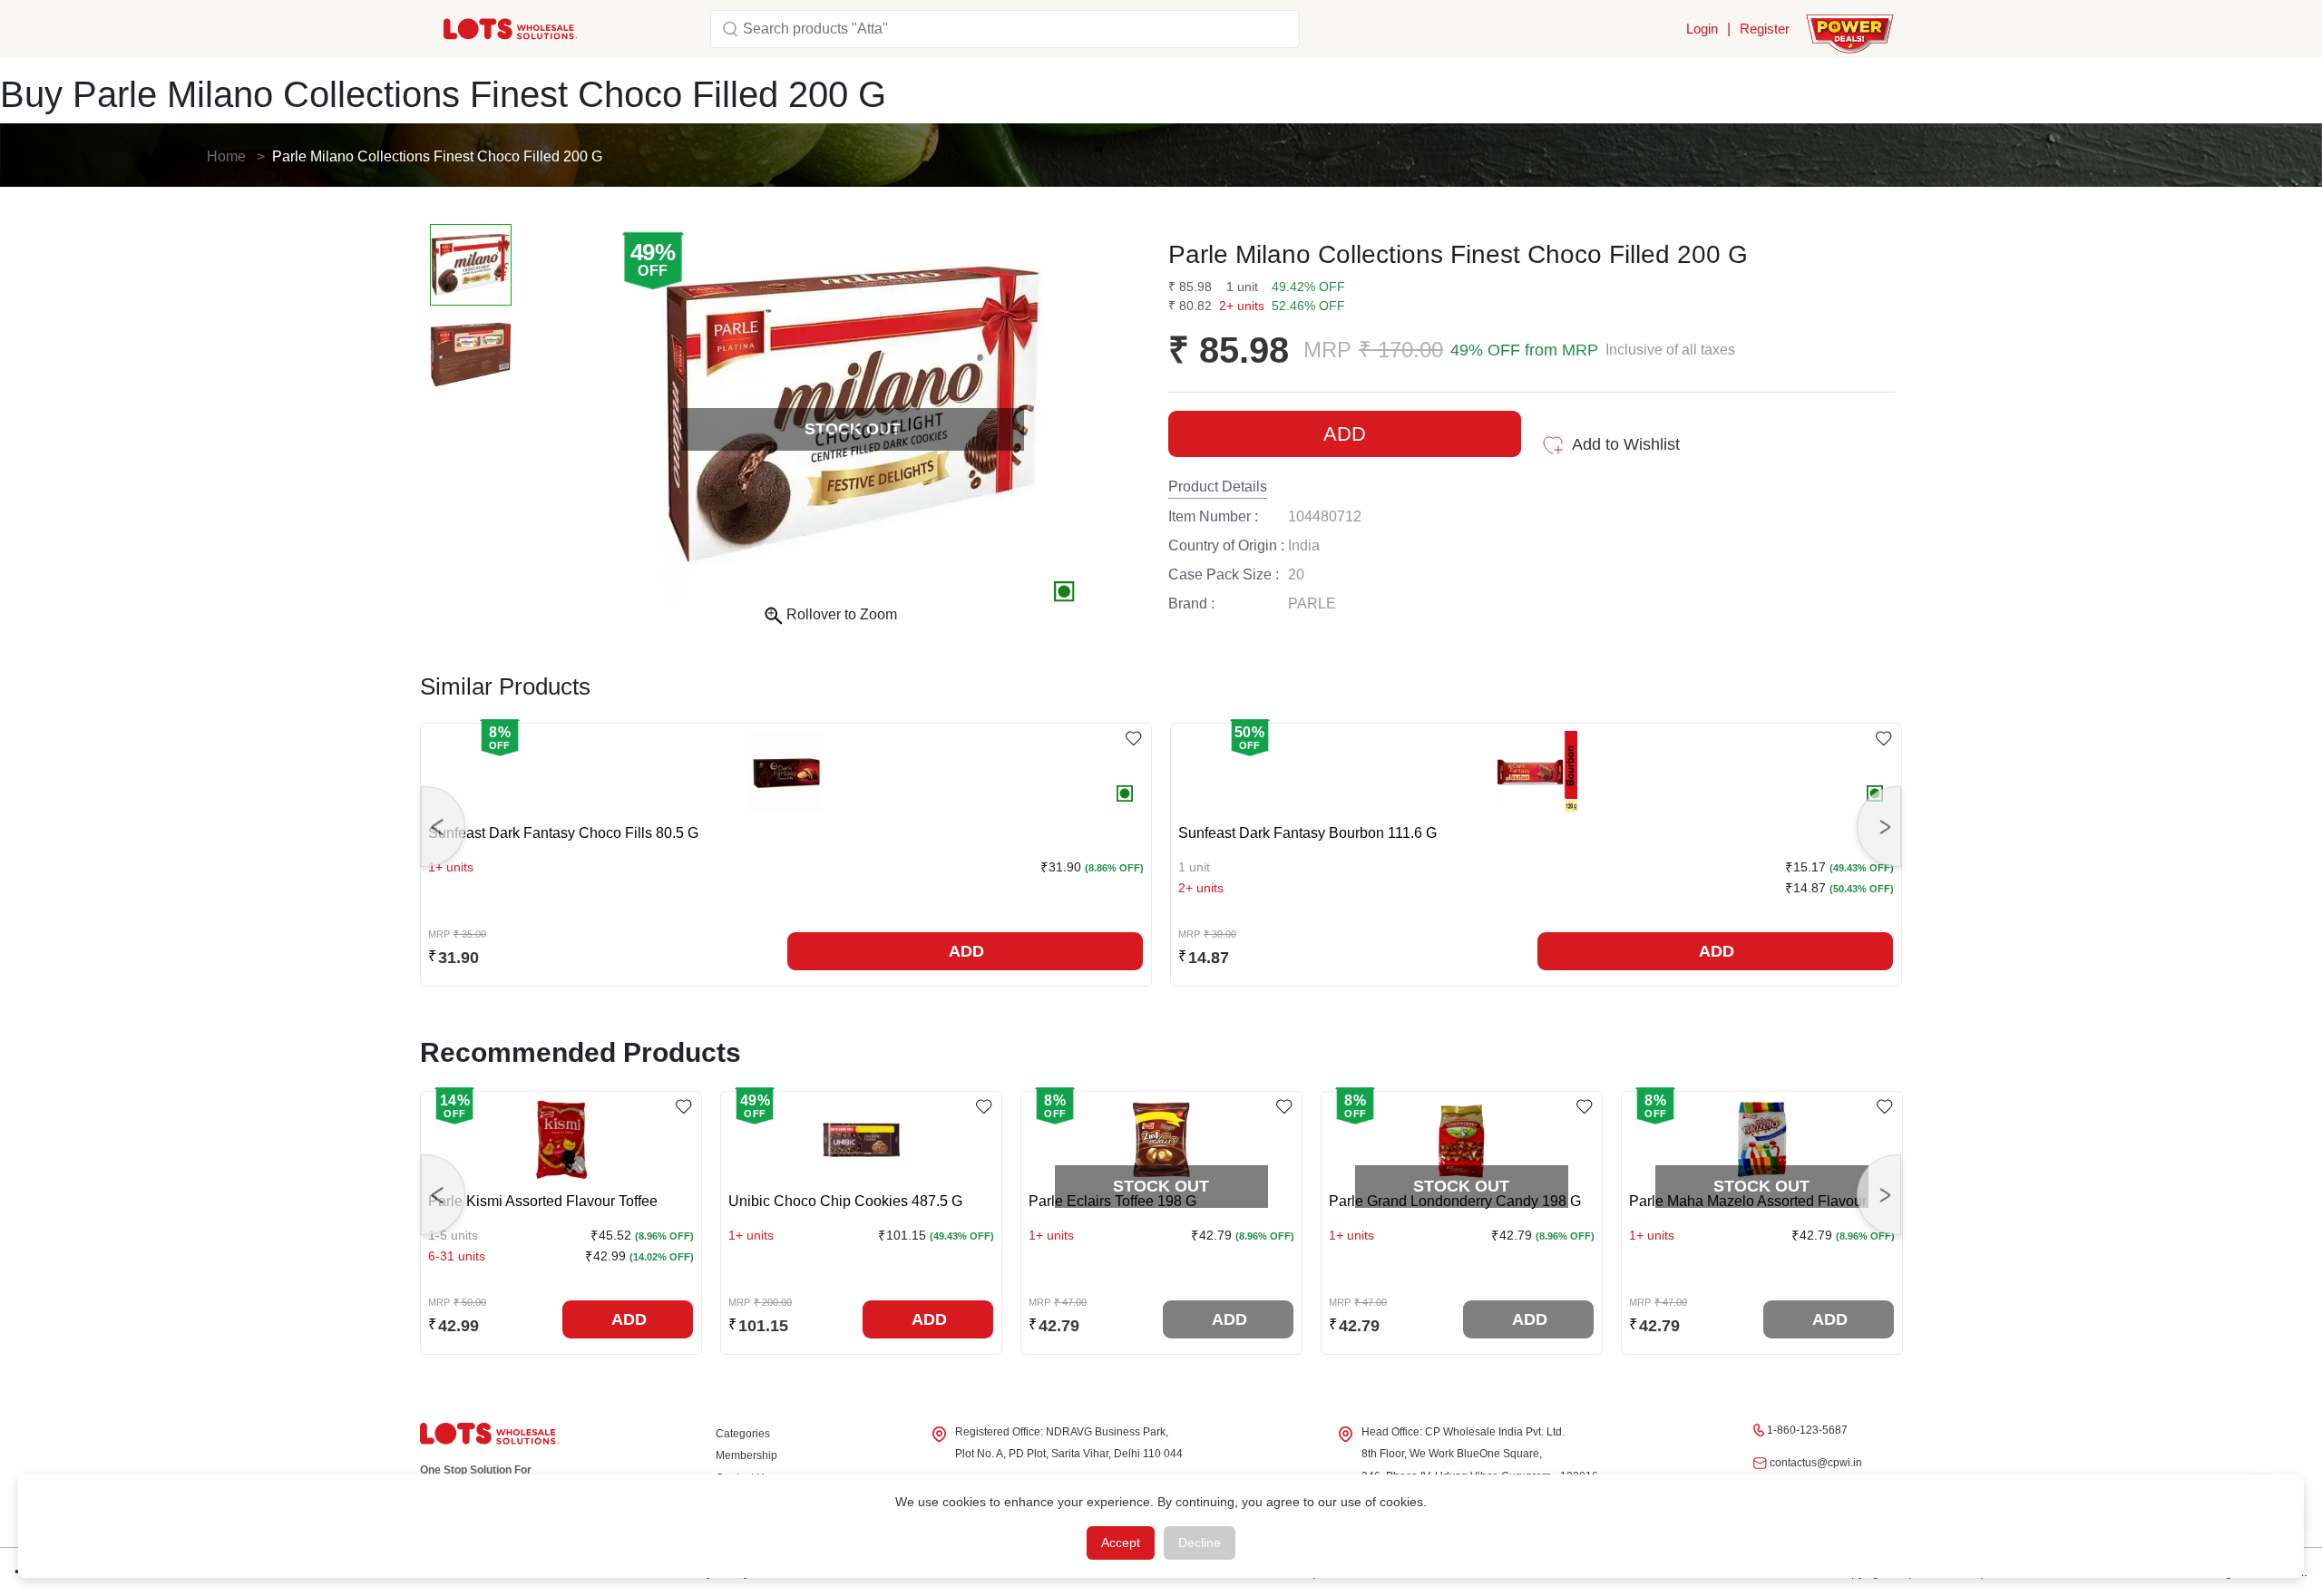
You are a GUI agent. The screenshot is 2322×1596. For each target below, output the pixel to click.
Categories (743, 1434)
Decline (1200, 1542)
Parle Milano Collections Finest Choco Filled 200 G (437, 156)
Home (226, 156)
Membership (746, 1455)
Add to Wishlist (1626, 444)
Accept (1121, 1542)
